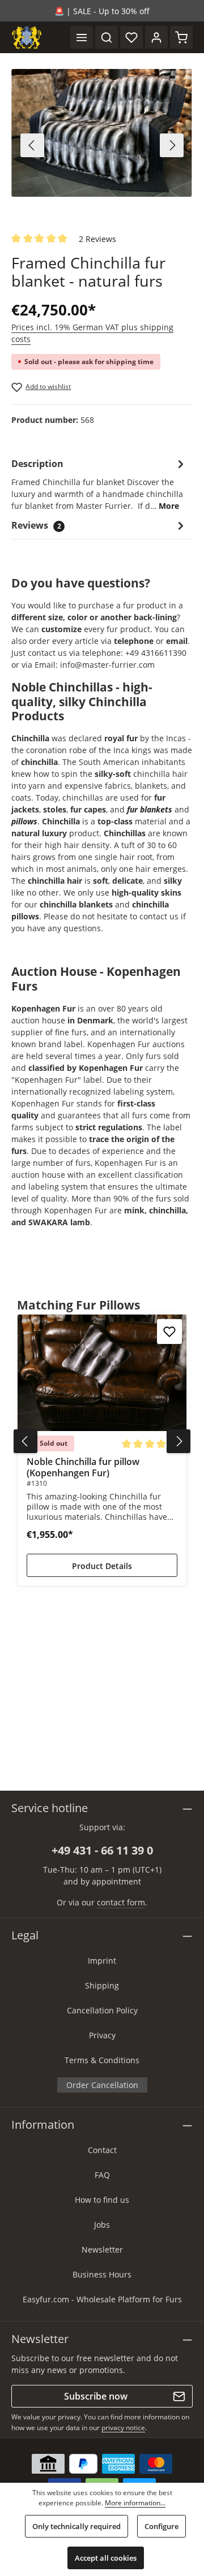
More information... (135, 2503)
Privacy (102, 2035)
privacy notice (123, 2428)
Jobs (102, 2225)
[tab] (99, 484)
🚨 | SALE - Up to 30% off (102, 11)
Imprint (102, 1961)
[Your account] (156, 37)
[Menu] (82, 37)
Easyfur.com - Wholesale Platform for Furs (102, 2299)
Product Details (102, 1566)
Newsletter (102, 2249)
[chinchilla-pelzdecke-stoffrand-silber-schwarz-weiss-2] (102, 133)
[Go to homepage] (27, 37)
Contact (102, 2150)
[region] (102, 145)
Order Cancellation (102, 2085)
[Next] (172, 145)
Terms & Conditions (102, 2060)
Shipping (102, 1985)
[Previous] (32, 145)
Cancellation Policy (102, 2010)
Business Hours (102, 2274)
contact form (121, 1902)
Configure (161, 2526)
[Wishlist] (131, 37)
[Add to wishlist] (169, 1332)
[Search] (107, 37)
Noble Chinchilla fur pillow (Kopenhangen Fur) (83, 1467)
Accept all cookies (106, 2558)
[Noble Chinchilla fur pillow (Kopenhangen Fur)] (102, 1373)
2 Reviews (97, 239)
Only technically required (76, 2526)
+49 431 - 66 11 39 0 (102, 1850)
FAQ (102, 2175)
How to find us (102, 2200)
